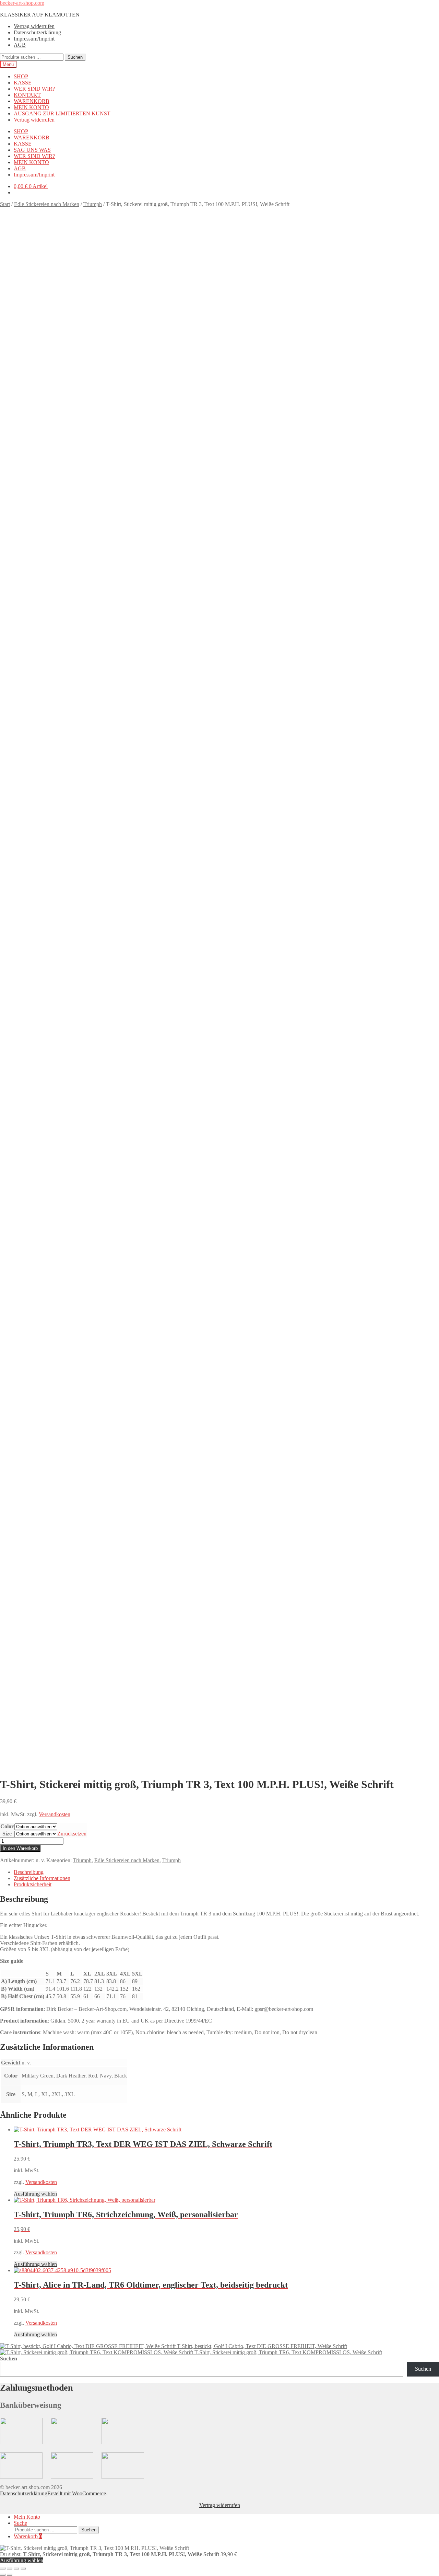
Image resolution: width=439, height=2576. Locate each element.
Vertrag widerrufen (34, 26)
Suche (20, 2523)
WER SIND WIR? (34, 89)
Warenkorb (28, 2536)
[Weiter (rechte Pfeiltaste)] (10, 2575)
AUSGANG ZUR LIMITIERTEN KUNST (62, 113)
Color (7, 1826)
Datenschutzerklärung (37, 32)
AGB (20, 45)
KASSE (23, 83)
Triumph (93, 204)
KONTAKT (27, 95)
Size (7, 1834)
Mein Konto (27, 2517)
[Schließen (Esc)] (23, 2568)
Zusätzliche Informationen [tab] (42, 1878)
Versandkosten (55, 1814)
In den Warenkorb (20, 1848)
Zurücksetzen (72, 1834)
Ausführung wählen (35, 2194)
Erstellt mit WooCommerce (77, 2493)
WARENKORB (32, 101)
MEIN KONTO (31, 107)
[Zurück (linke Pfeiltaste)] (3, 2575)
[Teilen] (16, 2568)
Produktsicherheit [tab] (33, 1884)
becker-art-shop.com (22, 3)
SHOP (21, 76)
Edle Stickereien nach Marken (47, 204)
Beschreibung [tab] (29, 1872)
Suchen (75, 57)
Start (5, 204)
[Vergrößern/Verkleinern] (3, 2568)
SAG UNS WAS (32, 150)
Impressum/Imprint (34, 39)
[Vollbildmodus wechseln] (10, 2568)
